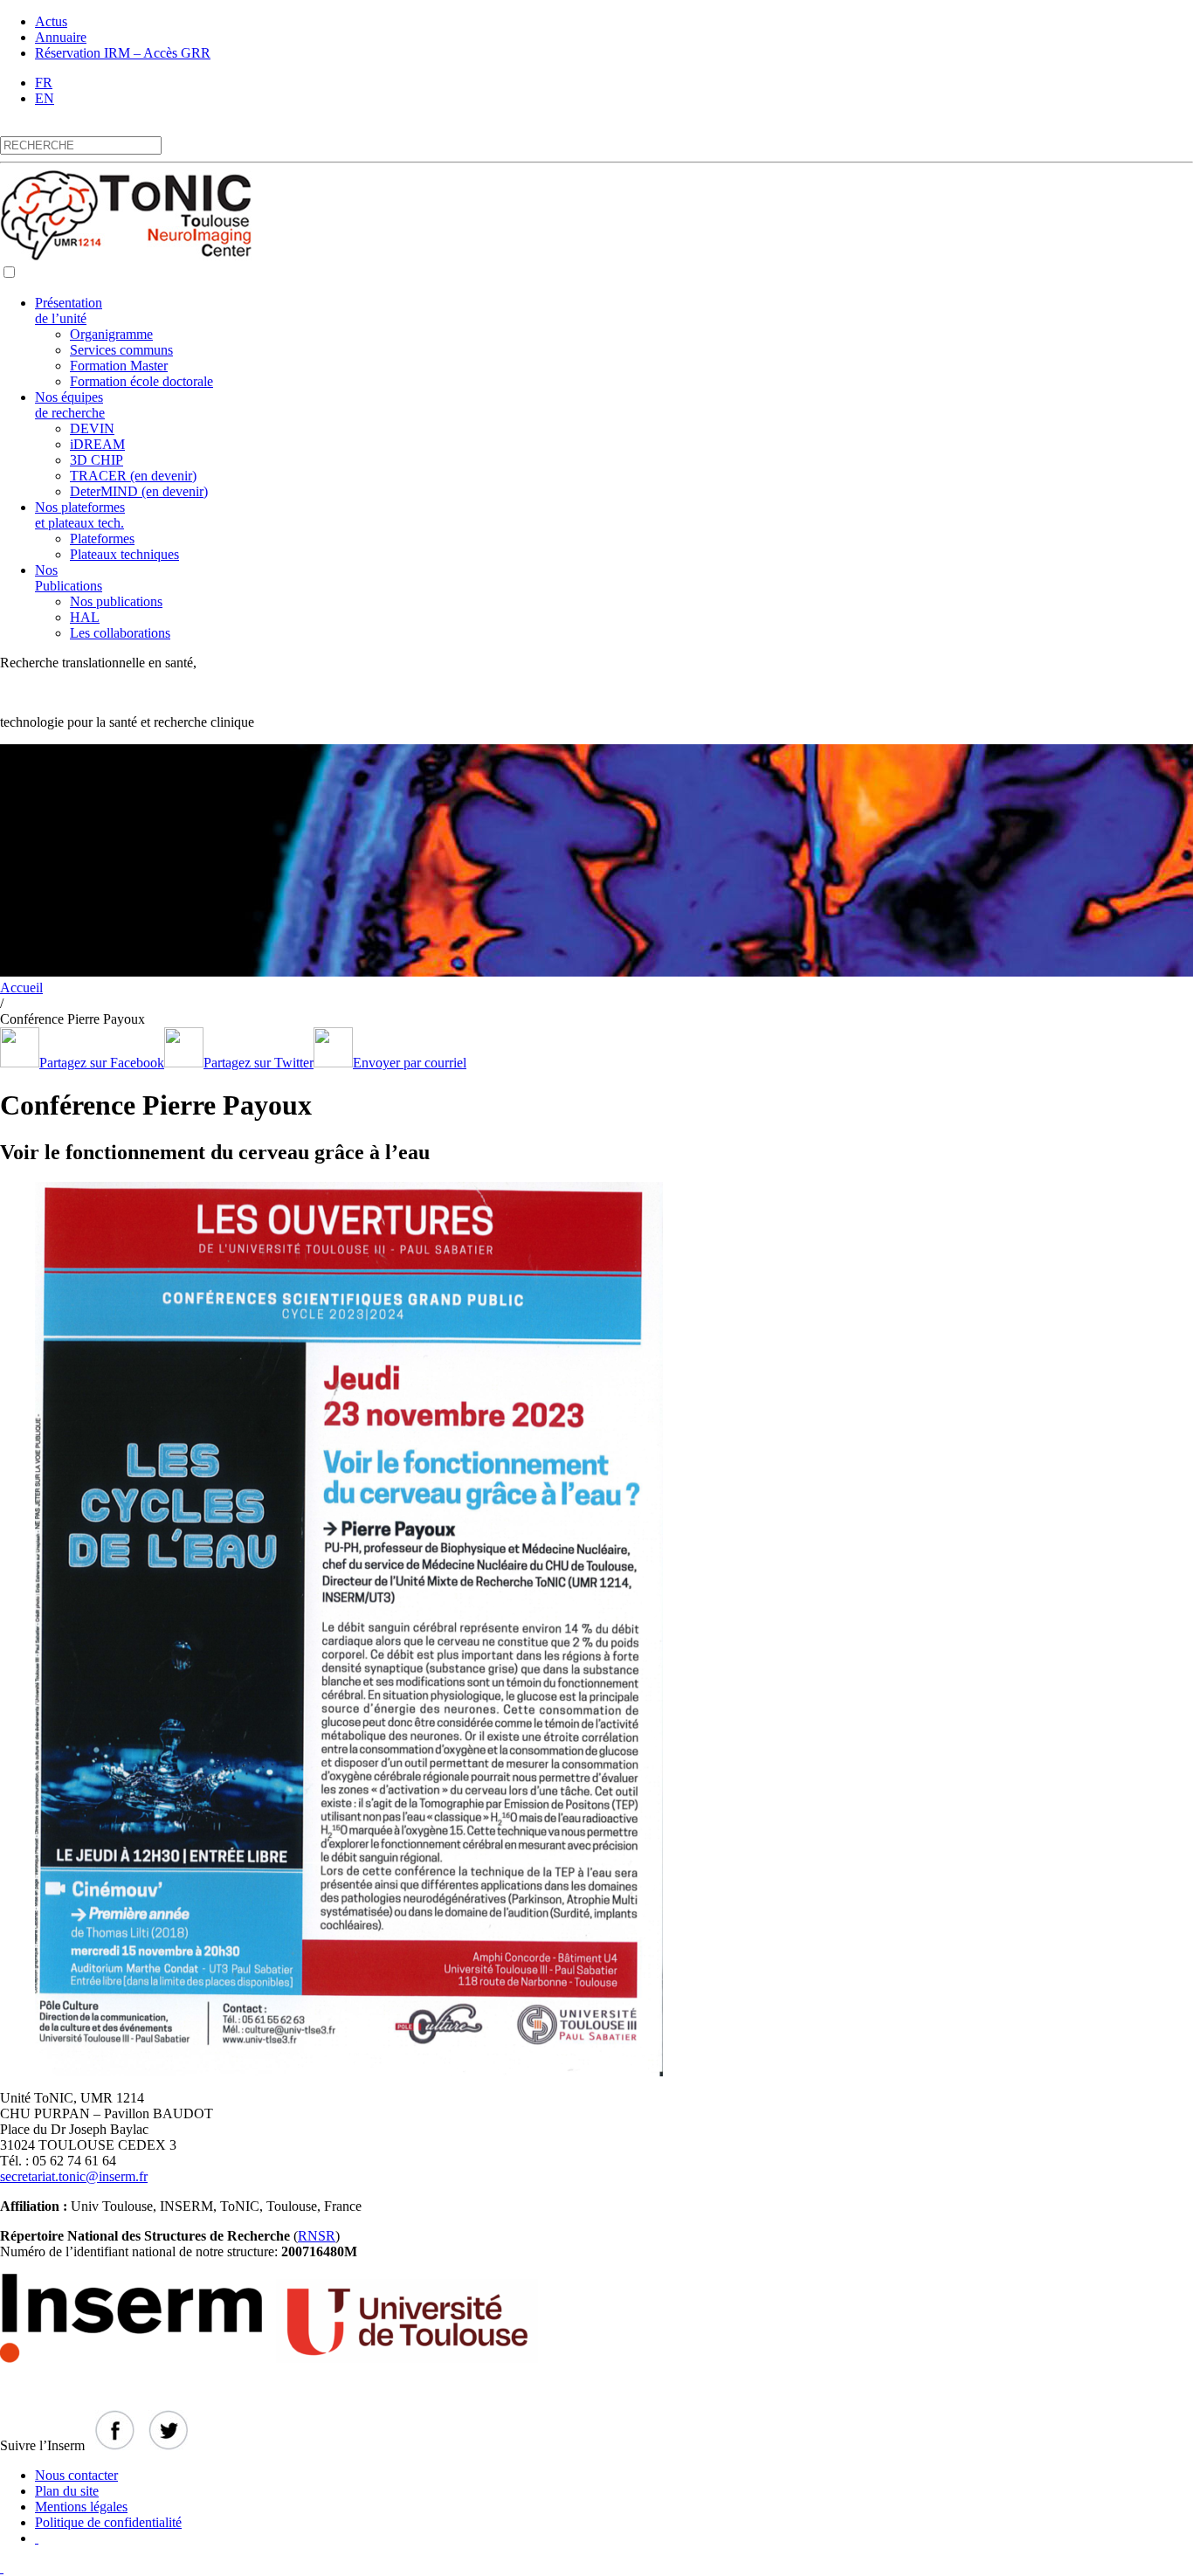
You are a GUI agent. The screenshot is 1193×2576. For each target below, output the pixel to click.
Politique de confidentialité (108, 2522)
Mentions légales (81, 2507)
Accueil (21, 988)
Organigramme (111, 334)
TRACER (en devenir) (133, 476)
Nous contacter (76, 2475)
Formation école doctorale (141, 381)
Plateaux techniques (124, 554)
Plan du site (67, 2491)
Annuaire (61, 37)
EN (45, 98)
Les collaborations (120, 633)
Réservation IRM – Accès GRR (123, 53)
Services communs (121, 350)
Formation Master (119, 366)
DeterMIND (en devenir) (139, 491)
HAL (85, 617)
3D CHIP (97, 460)
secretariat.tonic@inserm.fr (74, 2176)
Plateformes (102, 539)
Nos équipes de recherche (70, 405)
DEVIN (92, 428)
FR (44, 83)
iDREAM (97, 444)
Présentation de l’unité (69, 311)
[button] (9, 272)
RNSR (317, 2236)
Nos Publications (69, 578)
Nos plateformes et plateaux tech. (80, 515)
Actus (51, 21)
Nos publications (116, 601)
